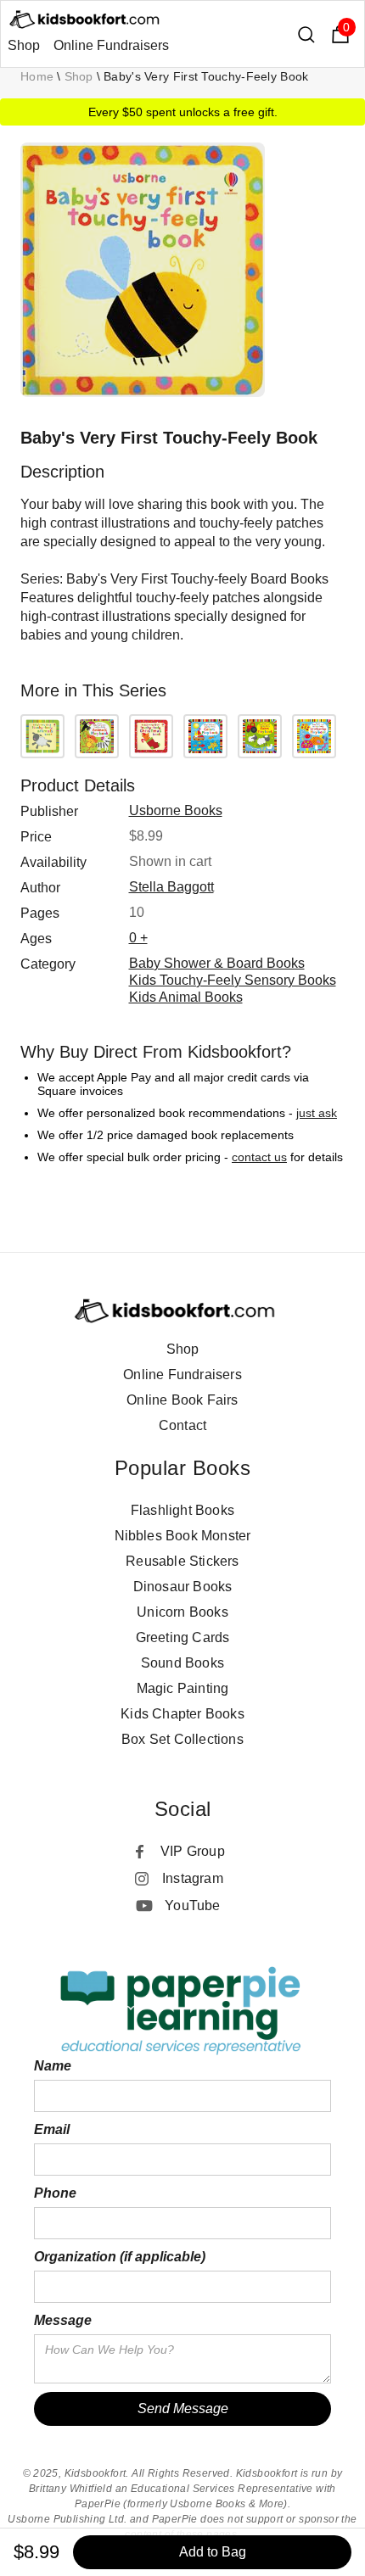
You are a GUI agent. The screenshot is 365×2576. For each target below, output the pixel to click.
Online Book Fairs (182, 1400)
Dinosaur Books (183, 1587)
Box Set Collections (182, 1739)
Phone (55, 2193)
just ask (317, 1113)
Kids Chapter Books (182, 1714)
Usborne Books (176, 810)
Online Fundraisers (111, 45)
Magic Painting (183, 1688)
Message (63, 2320)
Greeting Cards (183, 1637)
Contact (182, 1425)
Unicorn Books (182, 1612)
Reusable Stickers (182, 1561)
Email (52, 2129)
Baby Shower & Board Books (217, 963)
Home (37, 76)
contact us (259, 1157)
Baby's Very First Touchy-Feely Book (206, 76)
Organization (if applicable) (120, 2257)
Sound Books (182, 1663)
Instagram (193, 1878)
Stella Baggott (171, 887)
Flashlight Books (182, 1510)
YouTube (192, 1905)
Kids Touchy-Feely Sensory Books (233, 980)
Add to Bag (213, 2552)
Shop (24, 45)
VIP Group (193, 1851)
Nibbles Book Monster (183, 1536)
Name (53, 2066)
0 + (138, 938)
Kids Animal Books (186, 997)
